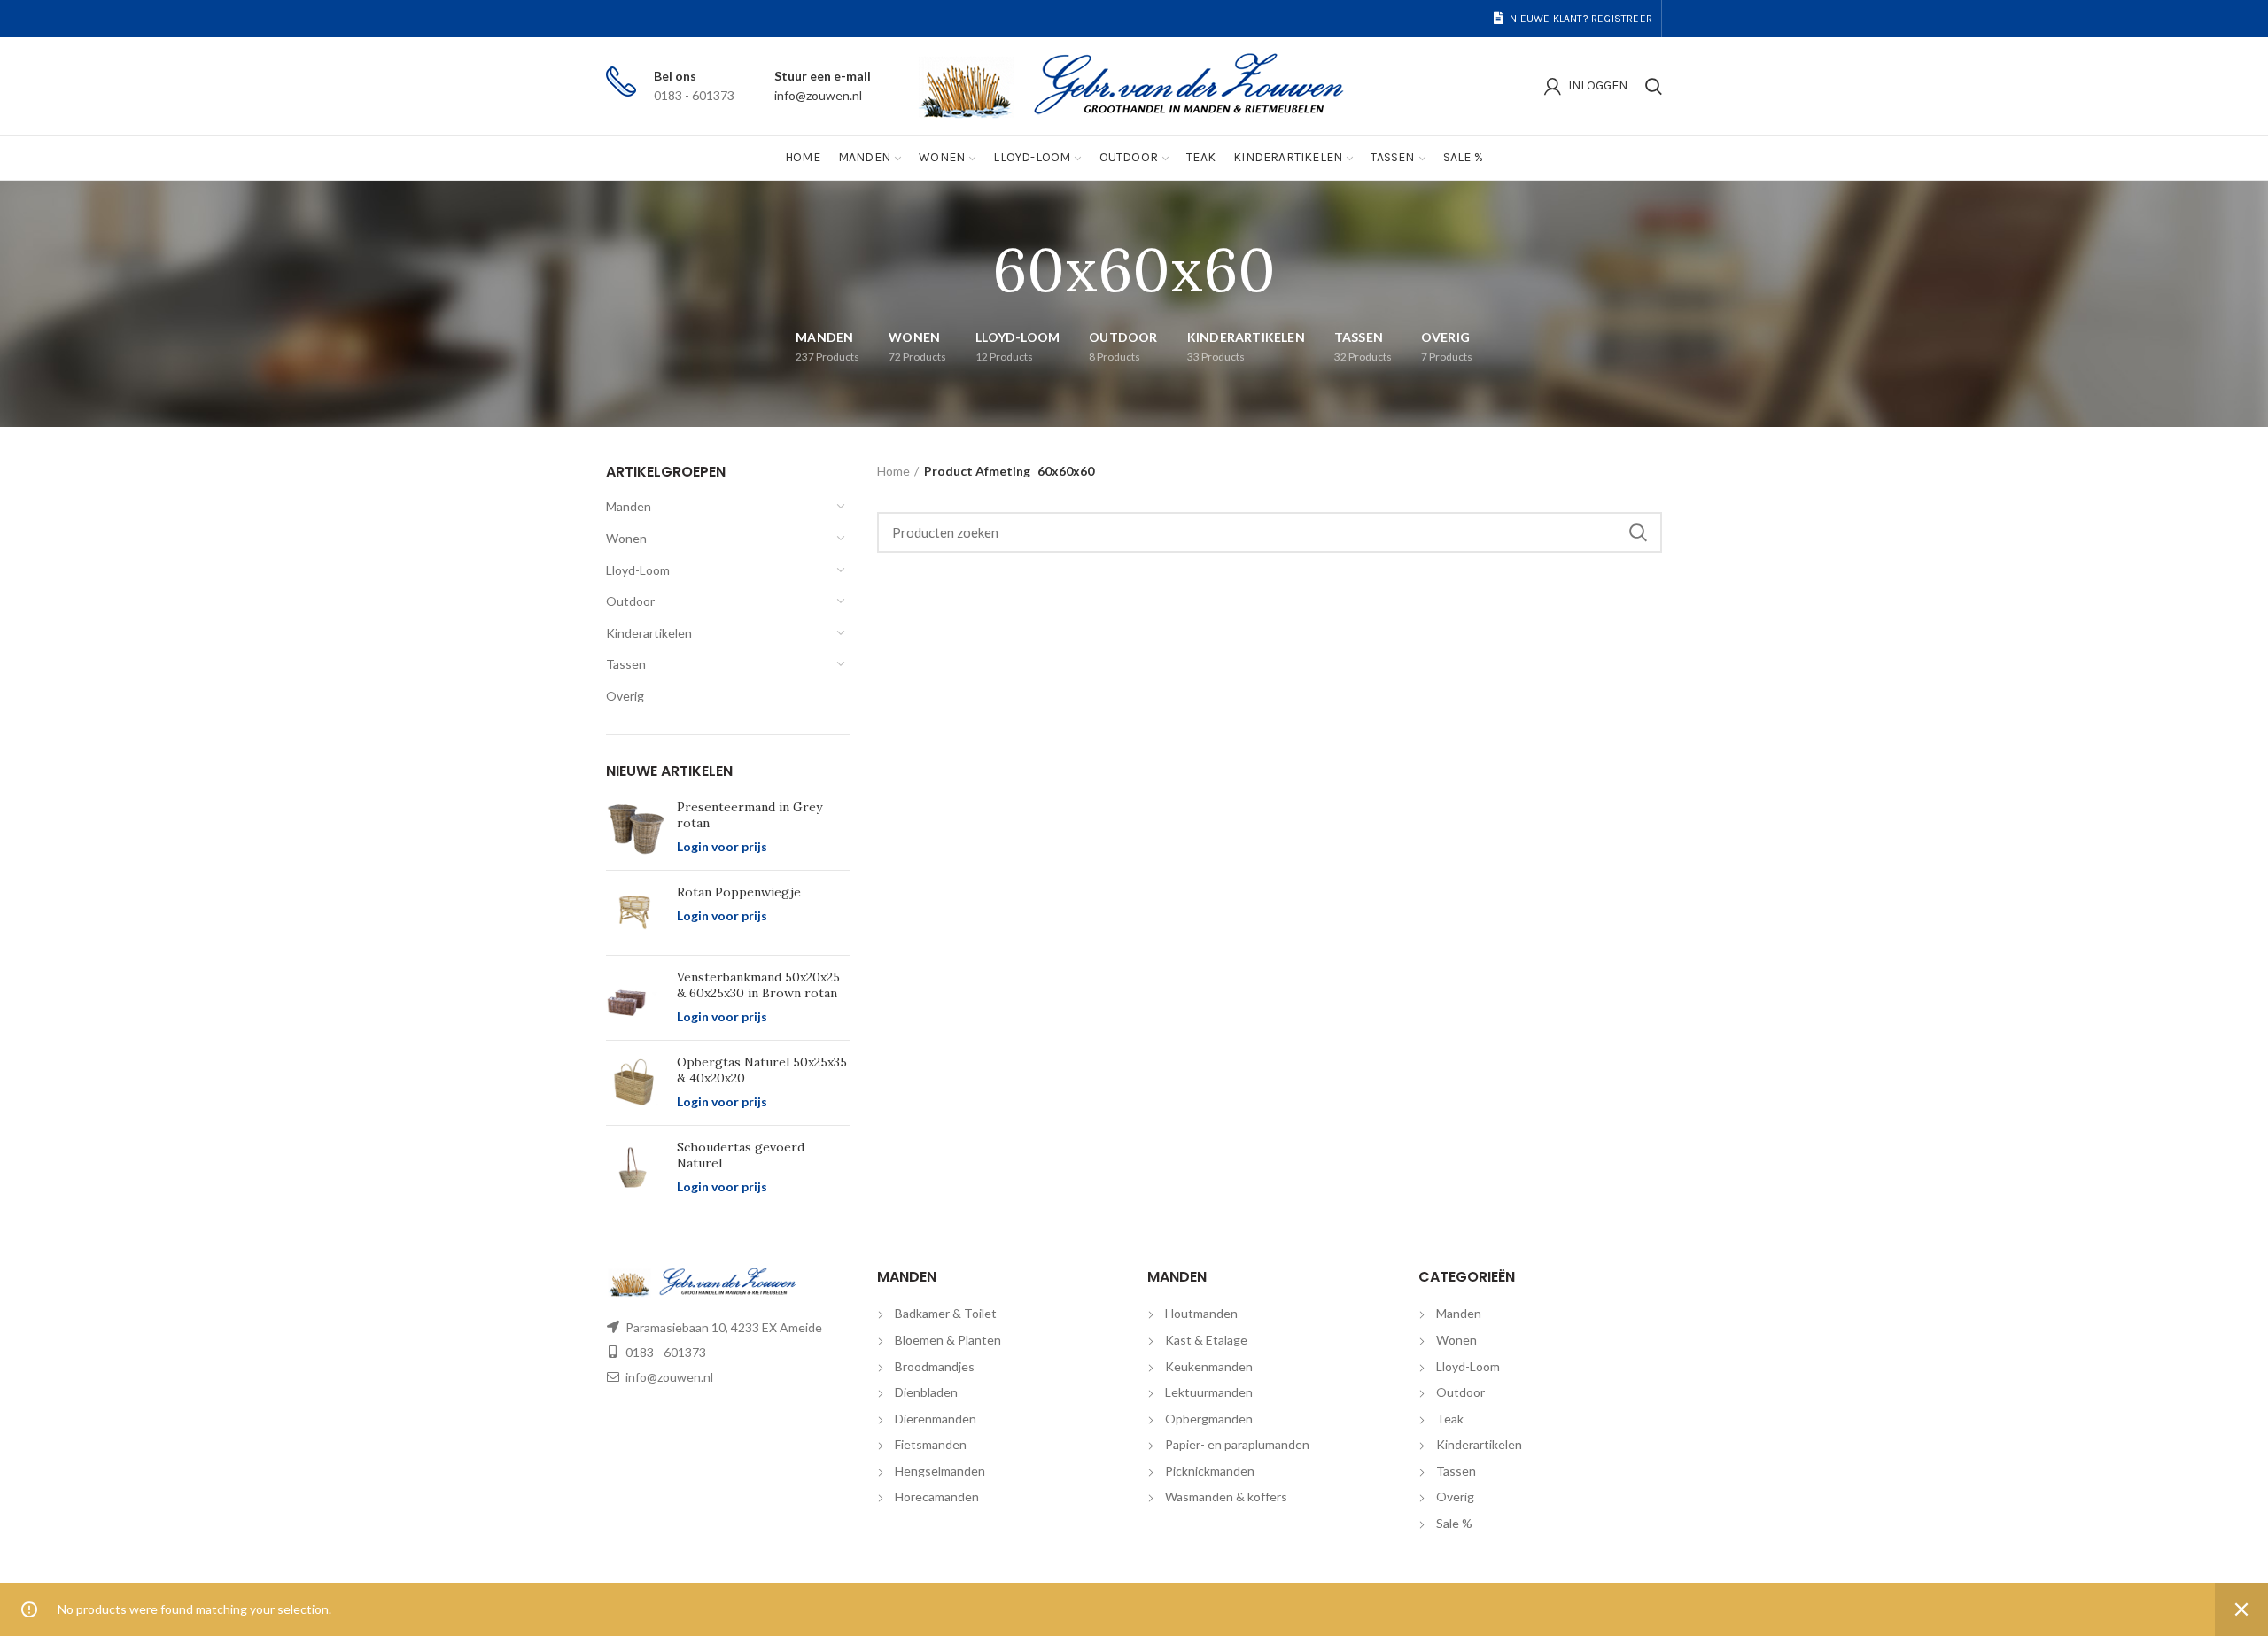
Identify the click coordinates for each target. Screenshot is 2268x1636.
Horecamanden (937, 1496)
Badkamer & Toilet (946, 1313)
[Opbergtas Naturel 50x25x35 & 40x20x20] (635, 1083)
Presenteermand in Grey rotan (750, 815)
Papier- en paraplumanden (1237, 1444)
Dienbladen (926, 1392)
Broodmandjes (935, 1366)
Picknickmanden (1210, 1471)
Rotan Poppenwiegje (739, 892)
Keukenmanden (1209, 1366)
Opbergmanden (1209, 1419)
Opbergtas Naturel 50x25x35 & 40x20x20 (762, 1070)
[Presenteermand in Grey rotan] (635, 828)
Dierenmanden (936, 1419)
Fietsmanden (931, 1444)
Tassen (626, 664)
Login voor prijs (722, 846)
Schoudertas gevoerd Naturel (741, 1155)
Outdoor (630, 601)
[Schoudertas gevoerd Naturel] (635, 1168)
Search (1638, 532)
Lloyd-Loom (638, 570)
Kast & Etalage (1206, 1340)
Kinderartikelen (649, 633)
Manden (629, 506)
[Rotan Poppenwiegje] (635, 913)
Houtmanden (1201, 1313)
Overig (625, 696)
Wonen (626, 538)
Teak (1450, 1419)
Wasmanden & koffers (1226, 1496)
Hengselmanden (940, 1471)
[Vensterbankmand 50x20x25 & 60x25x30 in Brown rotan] (635, 998)
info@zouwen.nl (818, 95)
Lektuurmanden (1209, 1392)
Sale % (1454, 1523)
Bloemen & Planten (948, 1340)
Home (893, 471)
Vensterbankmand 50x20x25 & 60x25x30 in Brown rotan (758, 985)
